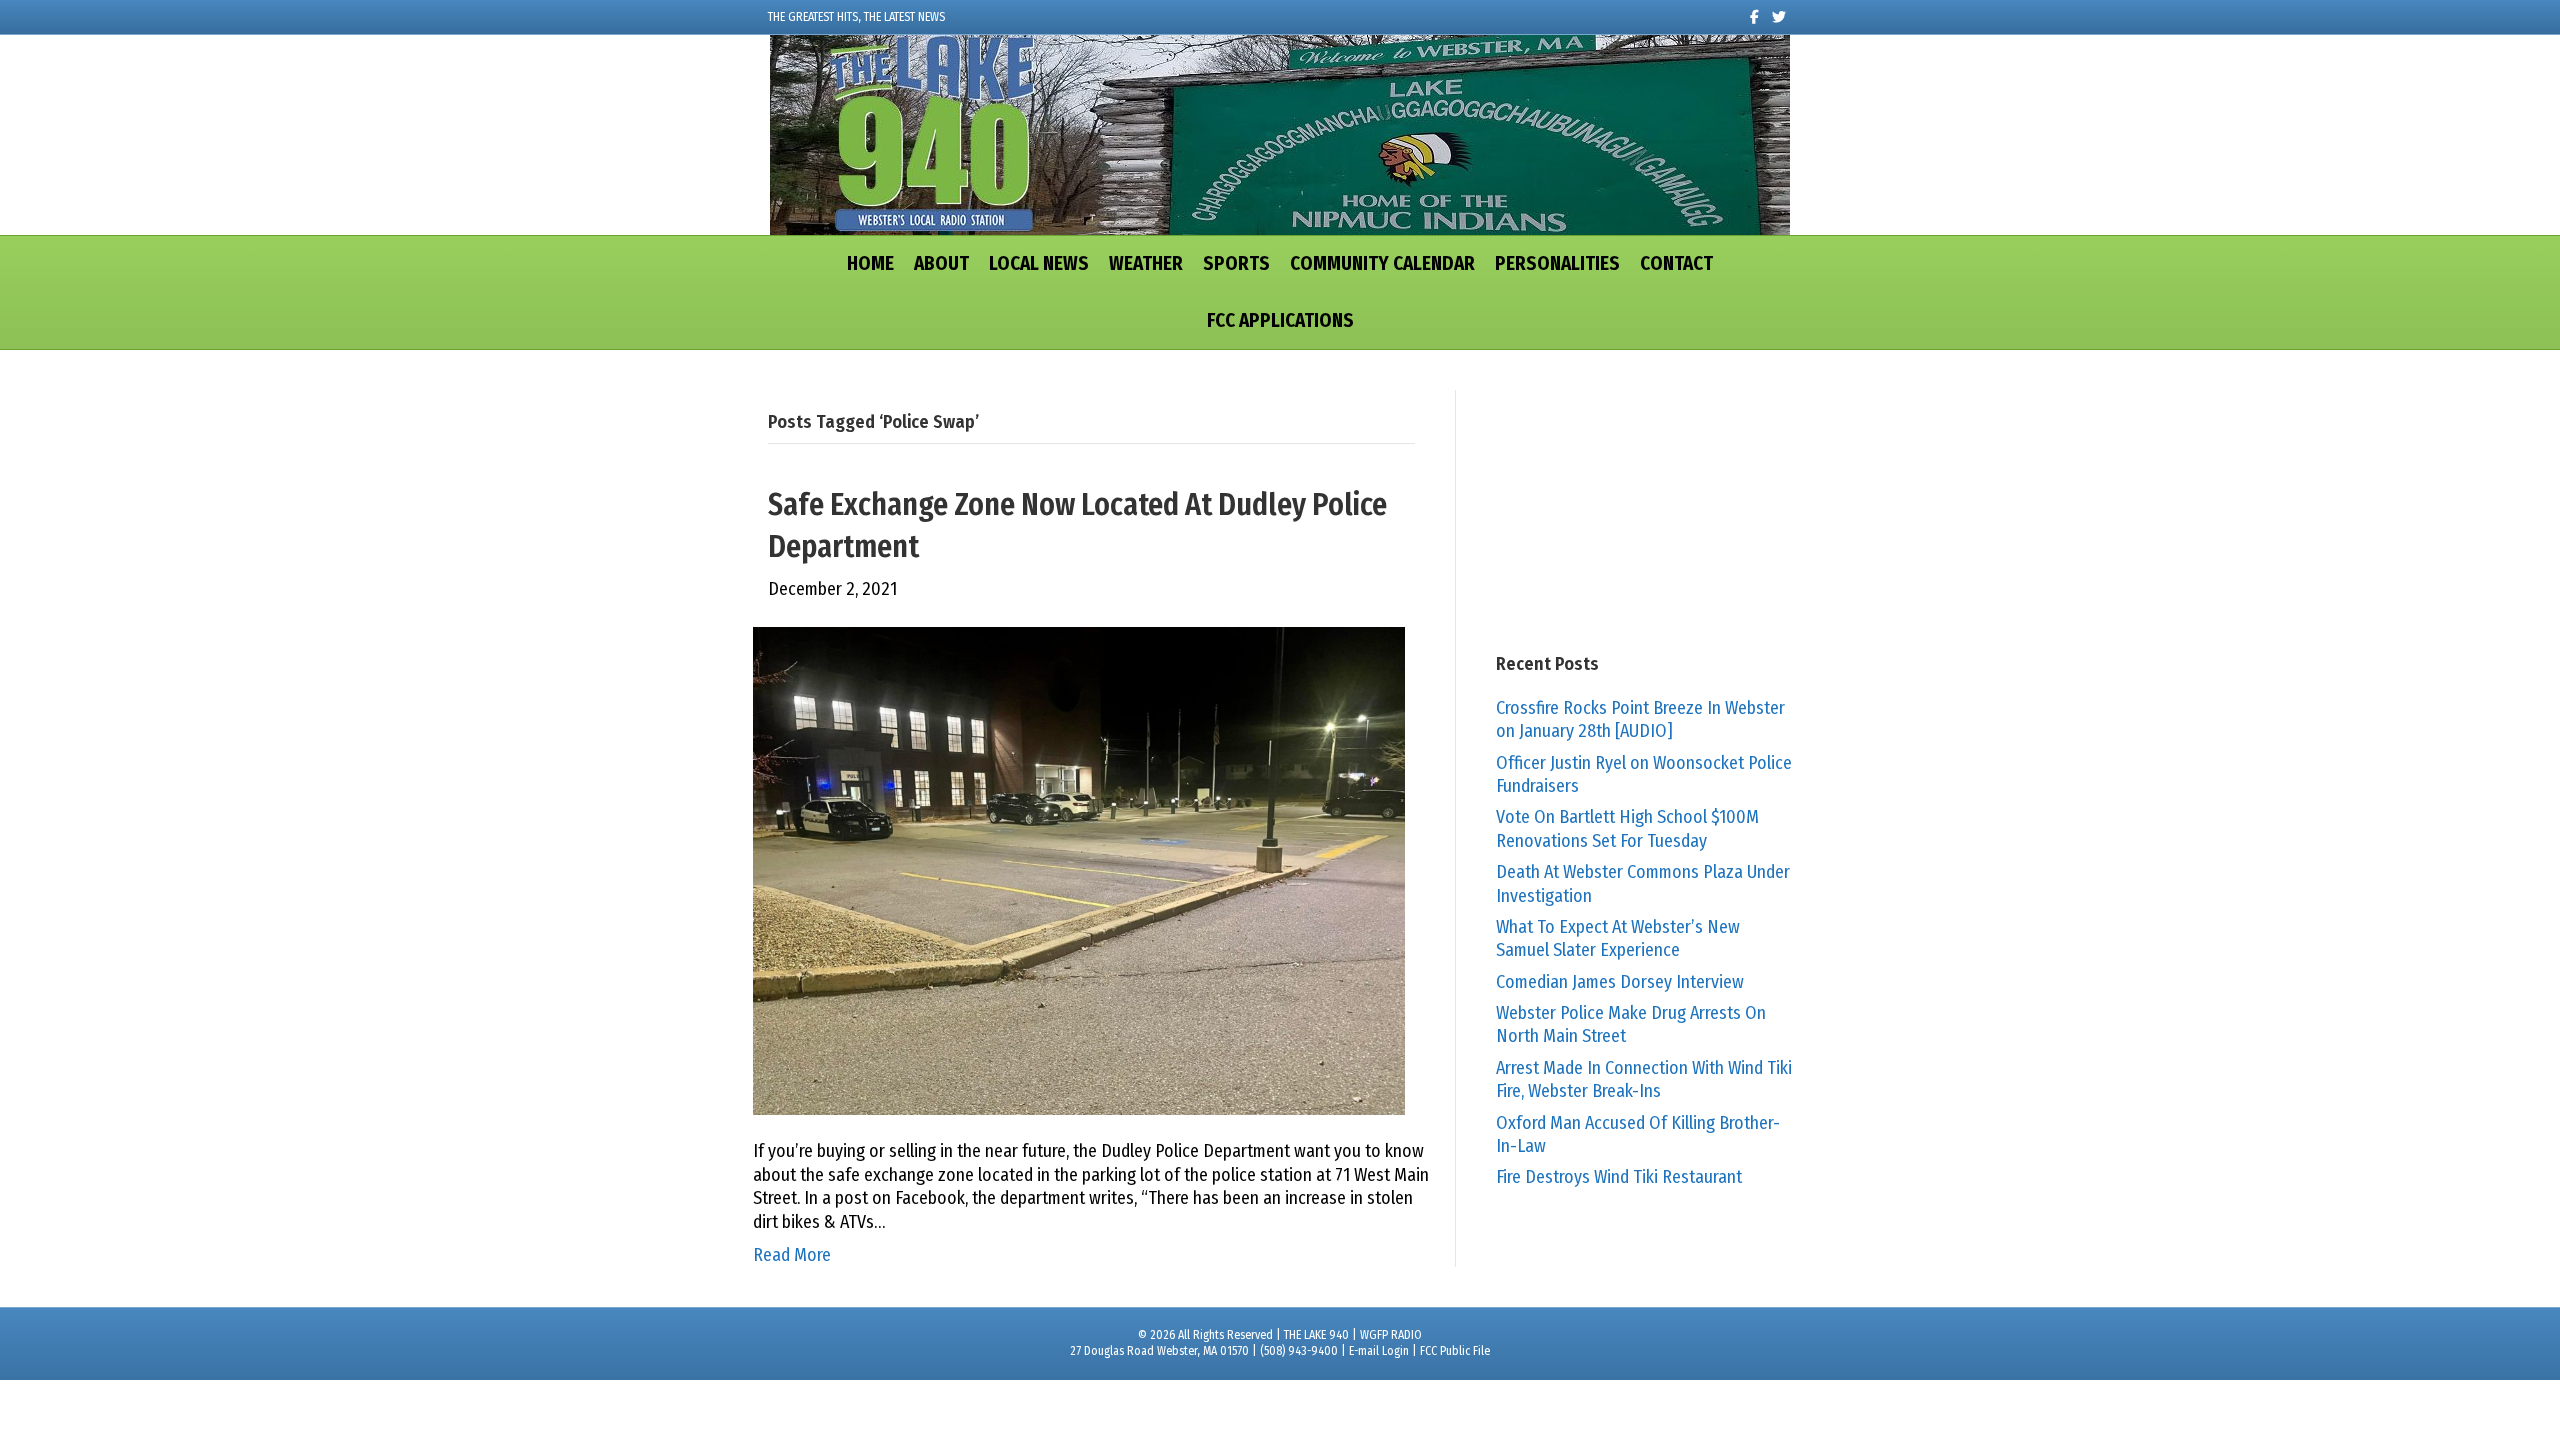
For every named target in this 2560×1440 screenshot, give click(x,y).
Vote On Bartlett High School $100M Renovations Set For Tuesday (1627, 828)
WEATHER (1146, 263)
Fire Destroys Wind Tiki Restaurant (1619, 1177)
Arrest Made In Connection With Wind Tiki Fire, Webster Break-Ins (1644, 1079)
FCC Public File (1455, 1351)
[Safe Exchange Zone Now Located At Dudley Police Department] (1079, 870)
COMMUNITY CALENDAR (1382, 263)
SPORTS (1236, 263)
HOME (870, 263)
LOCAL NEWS (1039, 263)
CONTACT (1676, 263)
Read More (792, 1255)
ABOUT (941, 263)
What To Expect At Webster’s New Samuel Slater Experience (1618, 938)
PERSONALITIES (1557, 263)
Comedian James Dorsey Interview (1620, 982)
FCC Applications (1280, 320)
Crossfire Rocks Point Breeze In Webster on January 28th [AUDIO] (1640, 719)
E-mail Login (1379, 1351)
